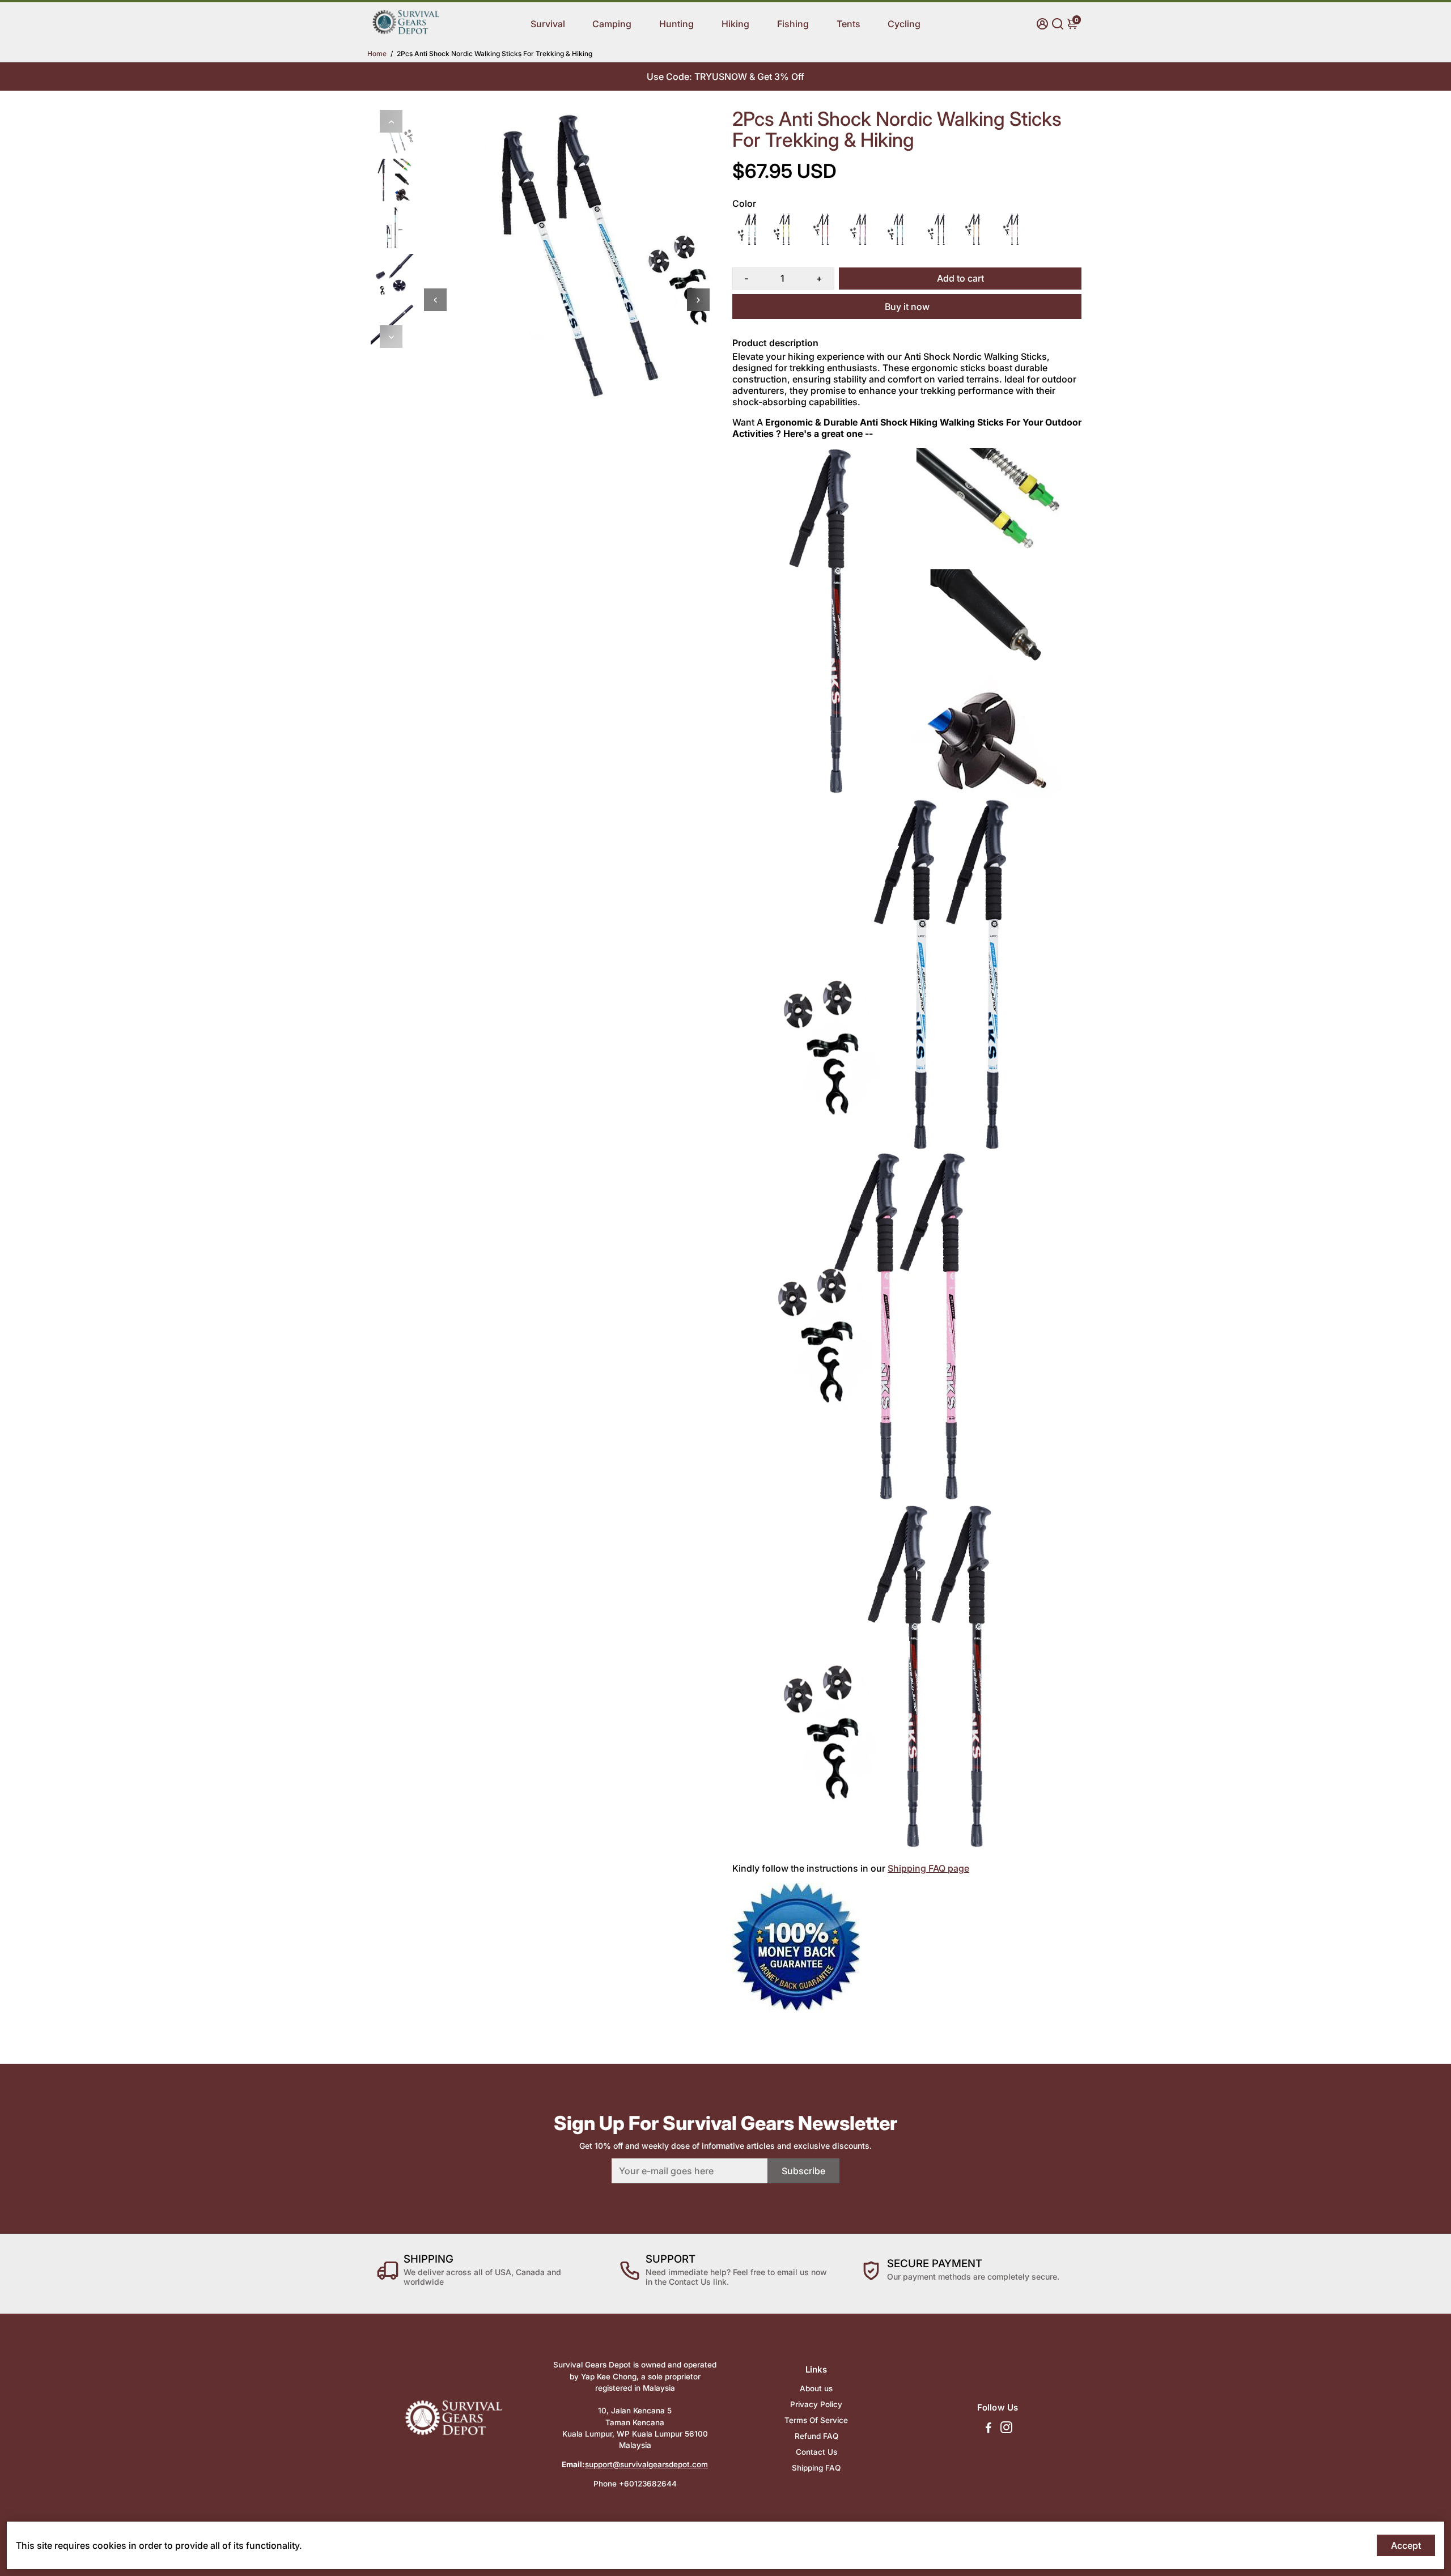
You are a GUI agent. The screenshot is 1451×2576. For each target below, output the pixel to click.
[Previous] (391, 121)
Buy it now (907, 307)
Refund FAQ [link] (816, 2436)
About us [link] (816, 2388)
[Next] (391, 337)
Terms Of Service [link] (816, 2420)
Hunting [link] (676, 24)
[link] (406, 32)
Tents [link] (848, 24)
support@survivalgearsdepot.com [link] (646, 2464)
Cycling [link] (904, 24)
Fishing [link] (793, 24)
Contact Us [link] (816, 2452)
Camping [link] (612, 24)
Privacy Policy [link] (816, 2404)
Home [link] (377, 54)
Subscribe (803, 2171)
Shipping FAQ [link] (816, 2468)
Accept (1406, 2545)
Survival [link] (548, 24)
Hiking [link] (735, 24)
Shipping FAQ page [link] (928, 1868)
